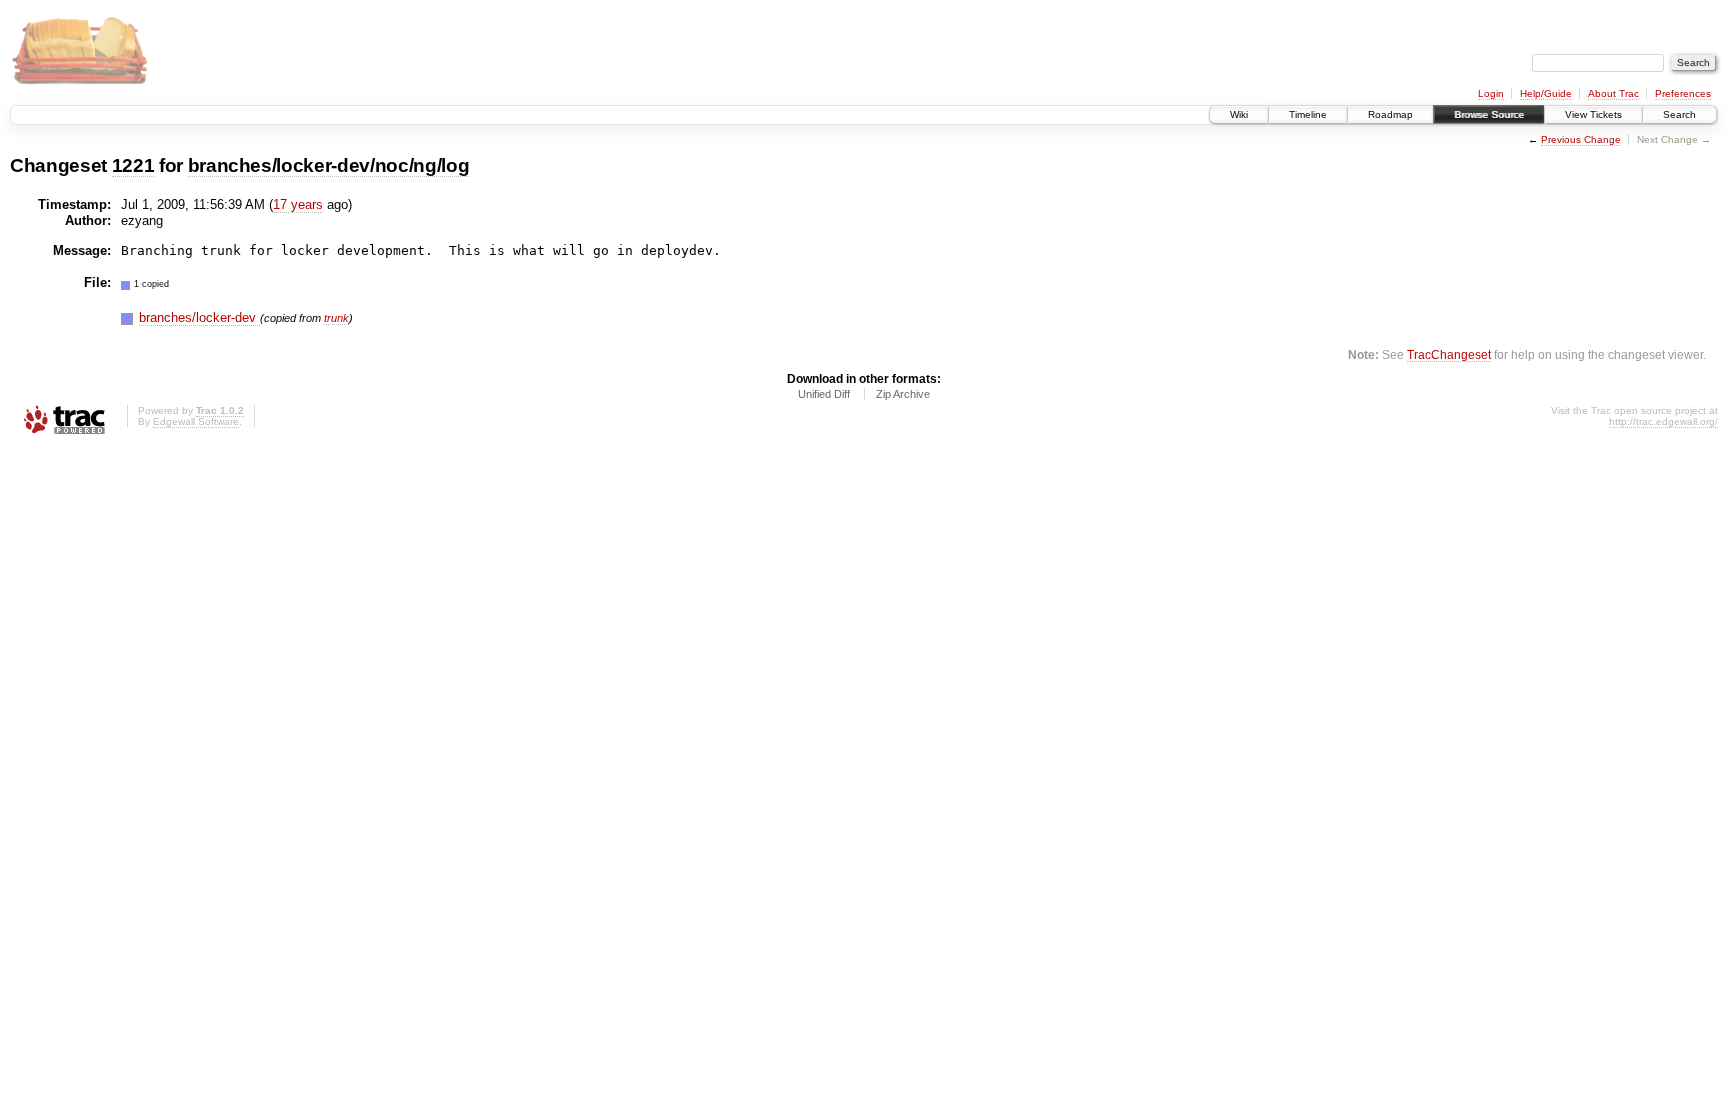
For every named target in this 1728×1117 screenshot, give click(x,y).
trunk (336, 318)
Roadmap (1390, 114)
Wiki (1239, 114)
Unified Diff (824, 394)
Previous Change (1581, 139)
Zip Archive (903, 394)
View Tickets (1593, 114)
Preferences (1683, 93)
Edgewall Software (196, 421)
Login (1491, 93)
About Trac (1613, 93)
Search (1679, 114)
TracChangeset (1449, 354)
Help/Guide (1546, 93)
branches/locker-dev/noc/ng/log (329, 165)
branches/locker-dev (199, 317)
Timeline (1308, 114)
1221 (133, 165)
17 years (298, 204)
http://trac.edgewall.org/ (1663, 421)
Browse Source (1489, 114)
